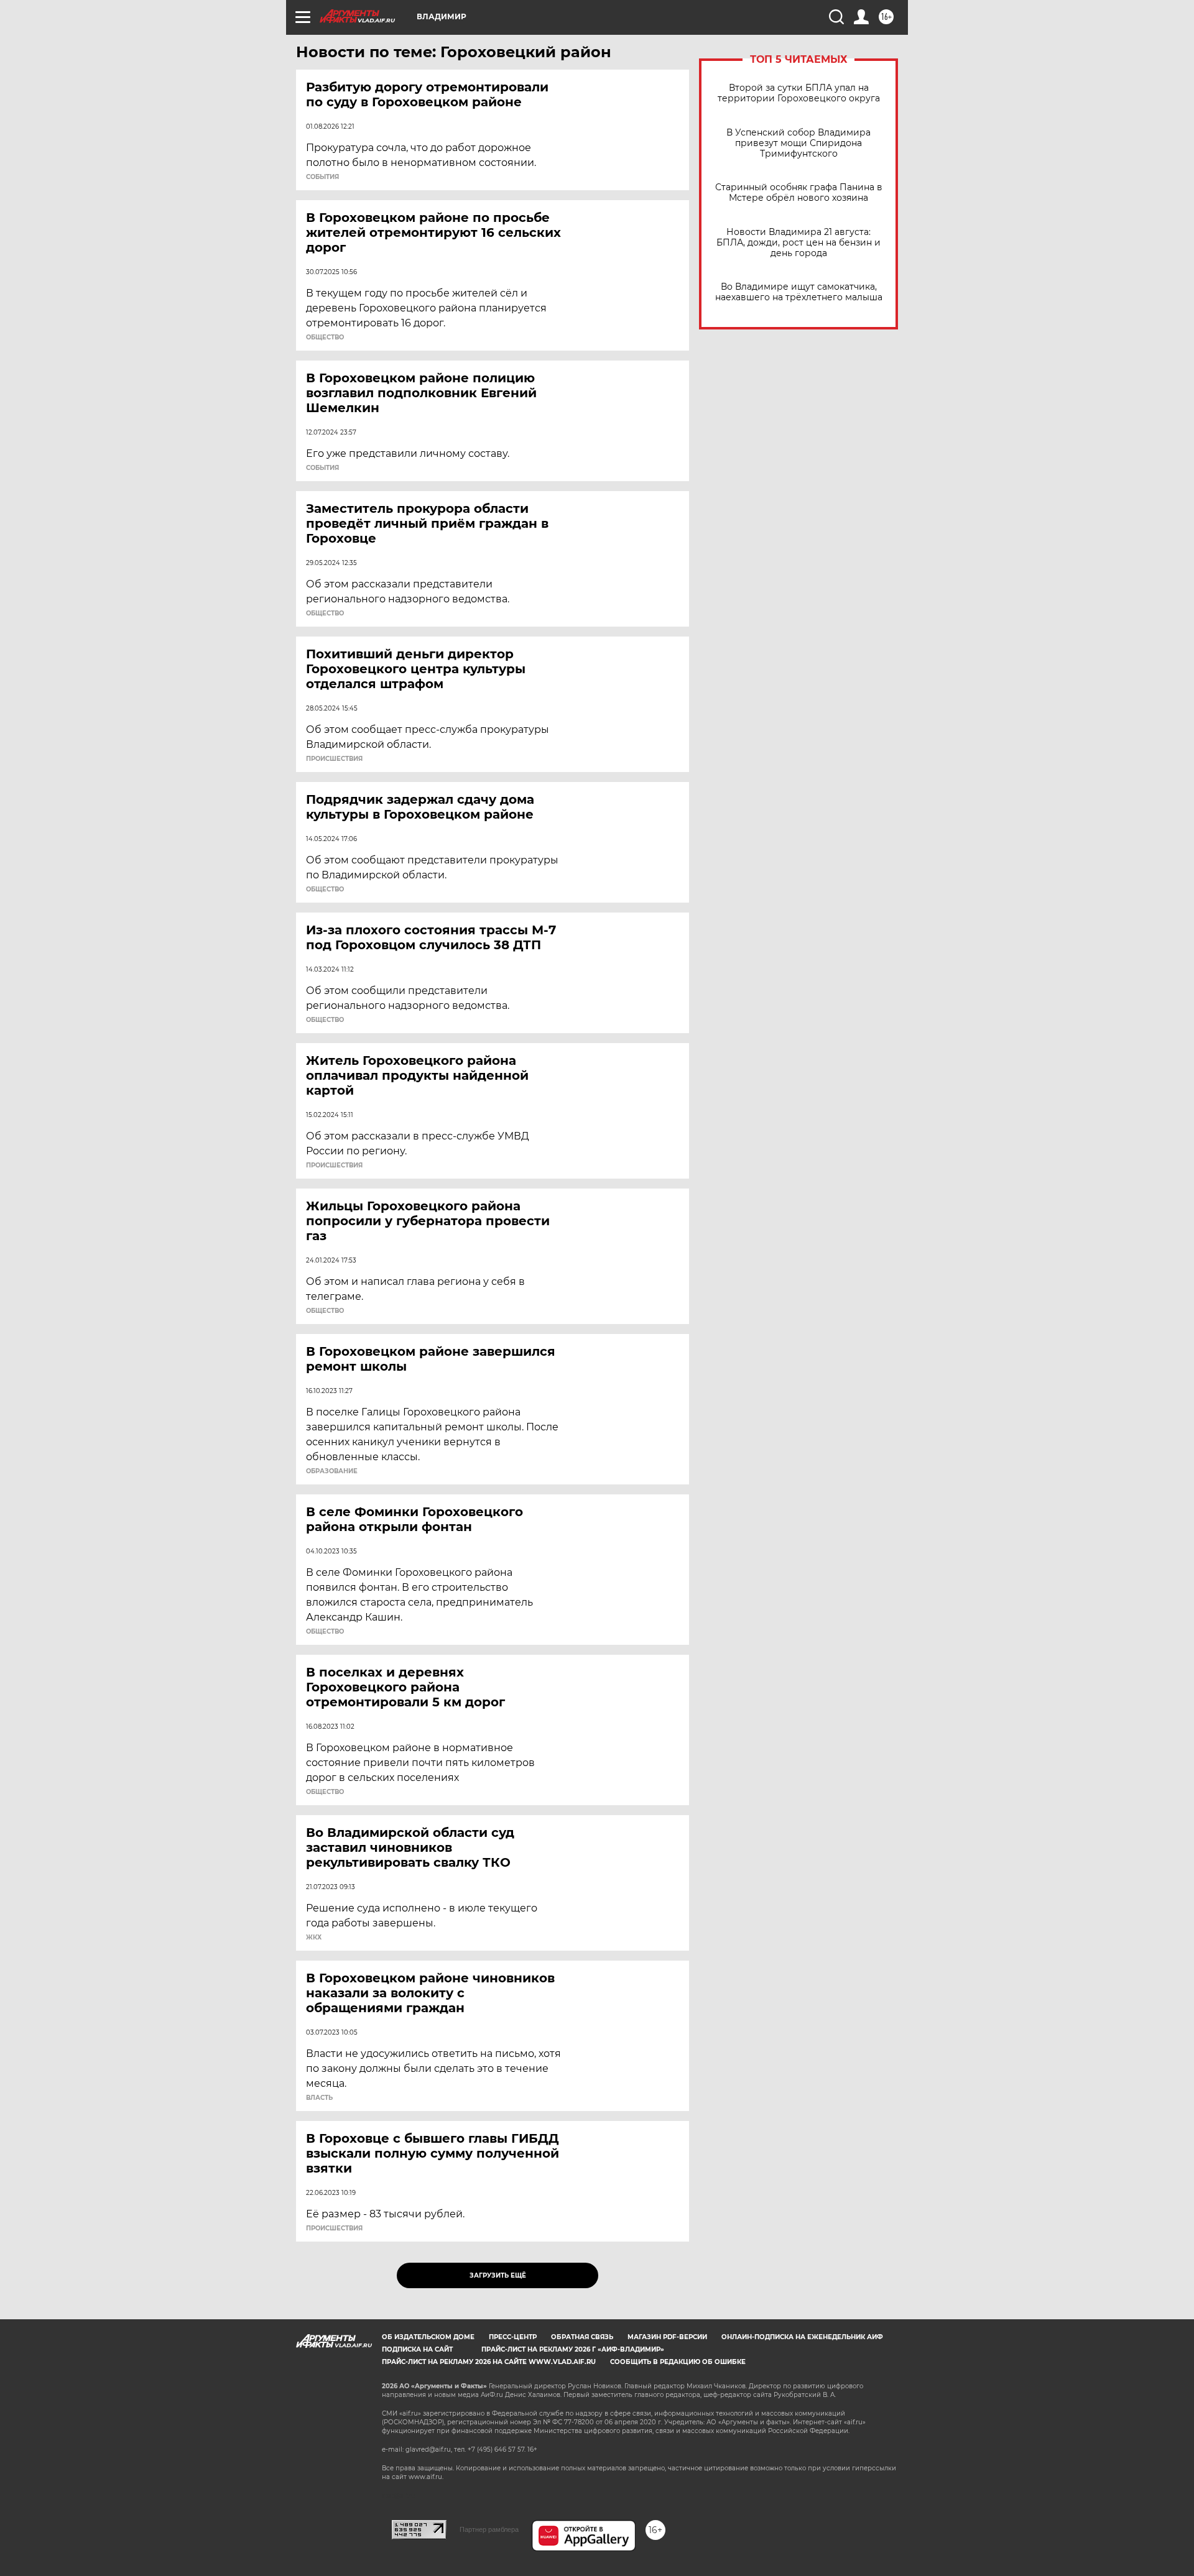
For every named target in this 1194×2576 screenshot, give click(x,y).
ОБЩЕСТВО (325, 338)
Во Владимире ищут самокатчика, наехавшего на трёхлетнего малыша (799, 292)
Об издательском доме (428, 2337)
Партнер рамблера (489, 2529)
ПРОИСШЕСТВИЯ (334, 759)
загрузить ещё (498, 2275)
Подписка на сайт (417, 2349)
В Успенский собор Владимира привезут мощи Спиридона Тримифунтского (798, 143)
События (322, 177)
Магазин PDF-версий (667, 2337)
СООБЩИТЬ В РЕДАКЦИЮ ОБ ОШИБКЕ (678, 2362)
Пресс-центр (513, 2337)
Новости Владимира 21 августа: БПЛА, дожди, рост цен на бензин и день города (798, 243)
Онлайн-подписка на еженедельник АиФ (802, 2337)
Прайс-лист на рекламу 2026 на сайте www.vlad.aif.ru (489, 2362)
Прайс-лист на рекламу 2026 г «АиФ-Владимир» (573, 2349)
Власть (319, 2098)
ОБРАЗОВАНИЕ (332, 1471)
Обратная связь (582, 2337)
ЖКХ (314, 1938)
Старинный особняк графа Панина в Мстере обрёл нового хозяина (799, 193)
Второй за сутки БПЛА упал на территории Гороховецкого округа (799, 93)
